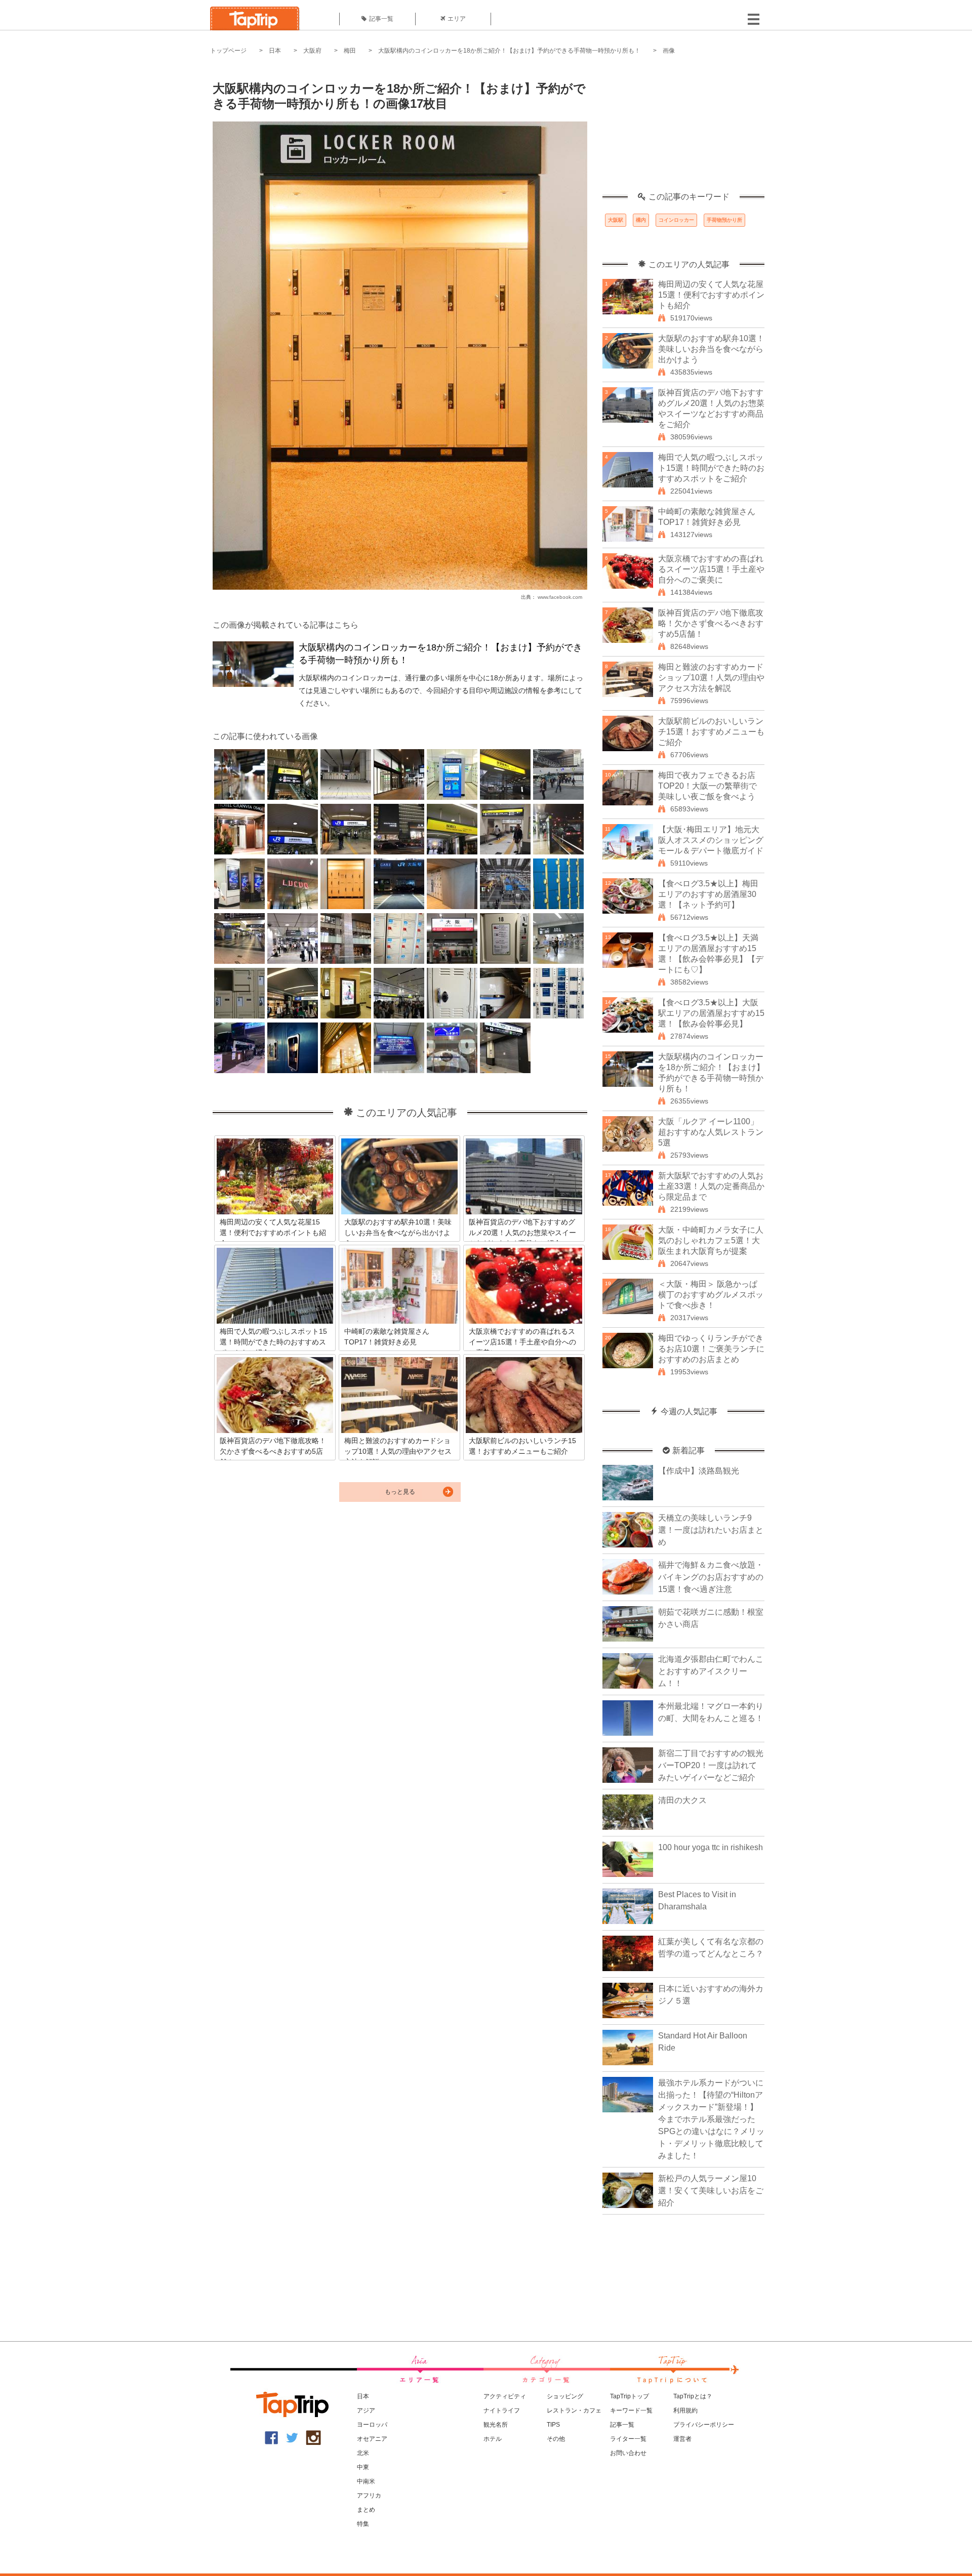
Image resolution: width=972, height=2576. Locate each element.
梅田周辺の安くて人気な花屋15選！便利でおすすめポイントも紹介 (711, 295)
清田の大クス (682, 1800)
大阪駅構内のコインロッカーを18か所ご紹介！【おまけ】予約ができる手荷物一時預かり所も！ (509, 51)
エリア (457, 19)
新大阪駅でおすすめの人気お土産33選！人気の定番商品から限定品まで (711, 1186)
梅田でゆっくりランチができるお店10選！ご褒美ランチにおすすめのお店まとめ (711, 1349)
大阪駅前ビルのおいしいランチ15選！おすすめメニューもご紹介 (711, 732)
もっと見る (400, 1492)
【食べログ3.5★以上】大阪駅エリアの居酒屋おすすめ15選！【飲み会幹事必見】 (711, 1013)
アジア (366, 2410)
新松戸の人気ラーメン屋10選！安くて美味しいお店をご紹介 (711, 2191)
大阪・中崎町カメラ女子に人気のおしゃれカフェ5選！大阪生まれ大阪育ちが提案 (711, 1240)
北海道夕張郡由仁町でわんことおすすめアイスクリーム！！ (711, 1671)
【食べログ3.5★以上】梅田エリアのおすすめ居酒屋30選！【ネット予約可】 (708, 894)
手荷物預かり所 (724, 220)
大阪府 (312, 51)
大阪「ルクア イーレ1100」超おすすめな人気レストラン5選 (711, 1132)
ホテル (493, 2439)
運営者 (682, 2439)
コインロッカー (676, 220)
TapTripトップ (630, 2396)
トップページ (228, 51)
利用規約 (685, 2410)
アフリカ (369, 2496)
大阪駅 (616, 220)
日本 (275, 51)
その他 (556, 2439)
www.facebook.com (560, 597)
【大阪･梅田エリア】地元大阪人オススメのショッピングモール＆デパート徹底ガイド (711, 840)
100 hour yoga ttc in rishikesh (711, 1847)
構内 (641, 220)
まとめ (366, 2510)
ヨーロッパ (372, 2425)
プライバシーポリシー (704, 2425)
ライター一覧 (628, 2439)
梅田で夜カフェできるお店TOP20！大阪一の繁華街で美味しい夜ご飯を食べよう (707, 786)
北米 (363, 2453)
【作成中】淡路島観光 (699, 1471)
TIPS (553, 2425)
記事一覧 (381, 19)
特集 (363, 2524)
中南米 (366, 2481)
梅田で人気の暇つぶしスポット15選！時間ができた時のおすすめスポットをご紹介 (711, 468)
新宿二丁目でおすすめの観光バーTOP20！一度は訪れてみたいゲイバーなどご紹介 (711, 1765)
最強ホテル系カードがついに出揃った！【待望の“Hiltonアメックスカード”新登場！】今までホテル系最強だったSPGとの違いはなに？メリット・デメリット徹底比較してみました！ (711, 2119)
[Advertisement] (683, 129)
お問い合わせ (628, 2453)
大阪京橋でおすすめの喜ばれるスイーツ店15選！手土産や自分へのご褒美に (711, 569)
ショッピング (565, 2396)
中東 (363, 2467)
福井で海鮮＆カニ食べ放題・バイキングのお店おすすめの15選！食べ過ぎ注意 (711, 1577)
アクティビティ (505, 2396)
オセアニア (372, 2439)
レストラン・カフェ (574, 2410)
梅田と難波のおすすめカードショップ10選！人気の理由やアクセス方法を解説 (711, 678)
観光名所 (496, 2425)
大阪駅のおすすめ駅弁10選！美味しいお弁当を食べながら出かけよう (711, 349)
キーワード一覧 (631, 2410)
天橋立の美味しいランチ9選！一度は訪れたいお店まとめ (711, 1530)
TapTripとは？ (693, 2396)
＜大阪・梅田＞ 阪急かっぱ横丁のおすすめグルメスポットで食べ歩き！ (711, 1295)
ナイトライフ (502, 2410)
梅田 (350, 51)
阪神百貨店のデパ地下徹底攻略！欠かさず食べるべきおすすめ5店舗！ (711, 623)
